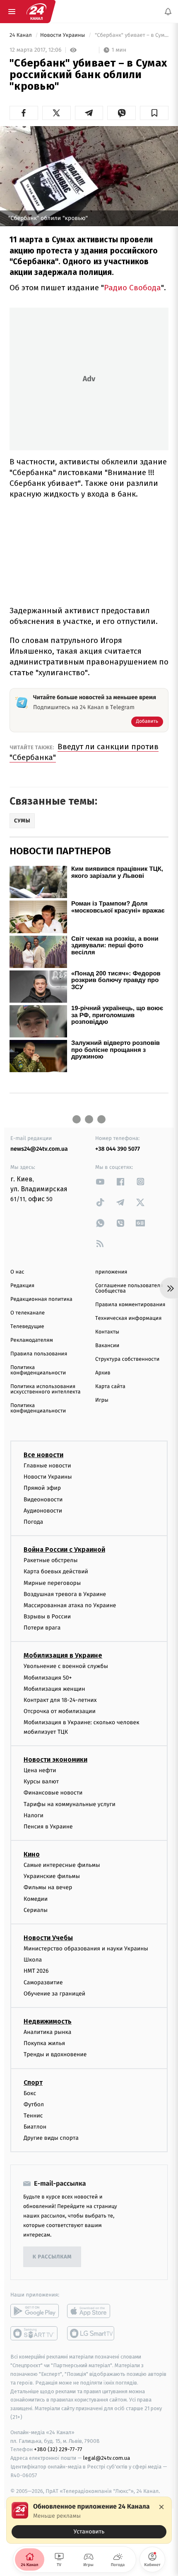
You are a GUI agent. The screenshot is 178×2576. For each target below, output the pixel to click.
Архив (103, 1373)
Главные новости (47, 1466)
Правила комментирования (130, 1305)
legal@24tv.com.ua (107, 2458)
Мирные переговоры (52, 1583)
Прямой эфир (42, 1488)
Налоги (34, 1815)
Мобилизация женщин (54, 1689)
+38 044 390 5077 (118, 1149)
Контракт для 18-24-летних (60, 1700)
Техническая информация (128, 1318)
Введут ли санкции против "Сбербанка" (84, 752)
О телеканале (28, 1313)
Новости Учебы (48, 1938)
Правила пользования (39, 1354)
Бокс (30, 2093)
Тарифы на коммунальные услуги (70, 1804)
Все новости (43, 1455)
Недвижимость (48, 2021)
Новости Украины (63, 35)
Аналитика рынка (48, 2032)
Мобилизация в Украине (63, 1656)
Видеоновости (43, 1499)
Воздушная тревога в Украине (65, 1594)
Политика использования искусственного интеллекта (46, 1389)
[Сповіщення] (168, 12)
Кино (32, 1854)
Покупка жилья (44, 2043)
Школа (33, 1960)
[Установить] (89, 2520)
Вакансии (107, 1346)
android (35, 2311)
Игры (102, 1400)
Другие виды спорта (51, 2138)
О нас (17, 1272)
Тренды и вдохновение (55, 2055)
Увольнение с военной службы (66, 1667)
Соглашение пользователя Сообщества (129, 1288)
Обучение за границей (54, 1994)
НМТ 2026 (36, 1971)
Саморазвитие (43, 1982)
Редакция (22, 1286)
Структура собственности (127, 1359)
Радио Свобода (132, 288)
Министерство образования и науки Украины (86, 1949)
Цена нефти (40, 1770)
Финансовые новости (53, 1793)
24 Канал (21, 35)
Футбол (34, 2104)
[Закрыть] (161, 2507)
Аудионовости (43, 1511)
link (100, 1182)
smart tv (35, 2334)
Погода (33, 1522)
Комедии (36, 1899)
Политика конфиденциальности (38, 1370)
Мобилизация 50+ (48, 1678)
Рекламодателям (32, 1340)
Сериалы (36, 1910)
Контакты (107, 1332)
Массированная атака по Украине (70, 1605)
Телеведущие (27, 1327)
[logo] (36, 12)
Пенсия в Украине (48, 1827)
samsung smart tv (91, 2334)
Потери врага (42, 1628)
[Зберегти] (154, 113)
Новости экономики (55, 1760)
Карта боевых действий (56, 1571)
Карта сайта (110, 1387)
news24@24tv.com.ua (39, 1149)
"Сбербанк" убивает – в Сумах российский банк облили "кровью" (131, 35)
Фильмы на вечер (48, 1888)
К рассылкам (52, 2257)
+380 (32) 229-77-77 (58, 2450)
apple (91, 2311)
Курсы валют (41, 1781)
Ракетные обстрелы (51, 1560)
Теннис (33, 2116)
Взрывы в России (47, 1617)
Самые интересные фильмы (62, 1865)
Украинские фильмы (52, 1876)
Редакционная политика (41, 1299)
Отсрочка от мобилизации (60, 1711)
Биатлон (35, 2127)
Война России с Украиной (64, 1550)
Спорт (33, 2083)
